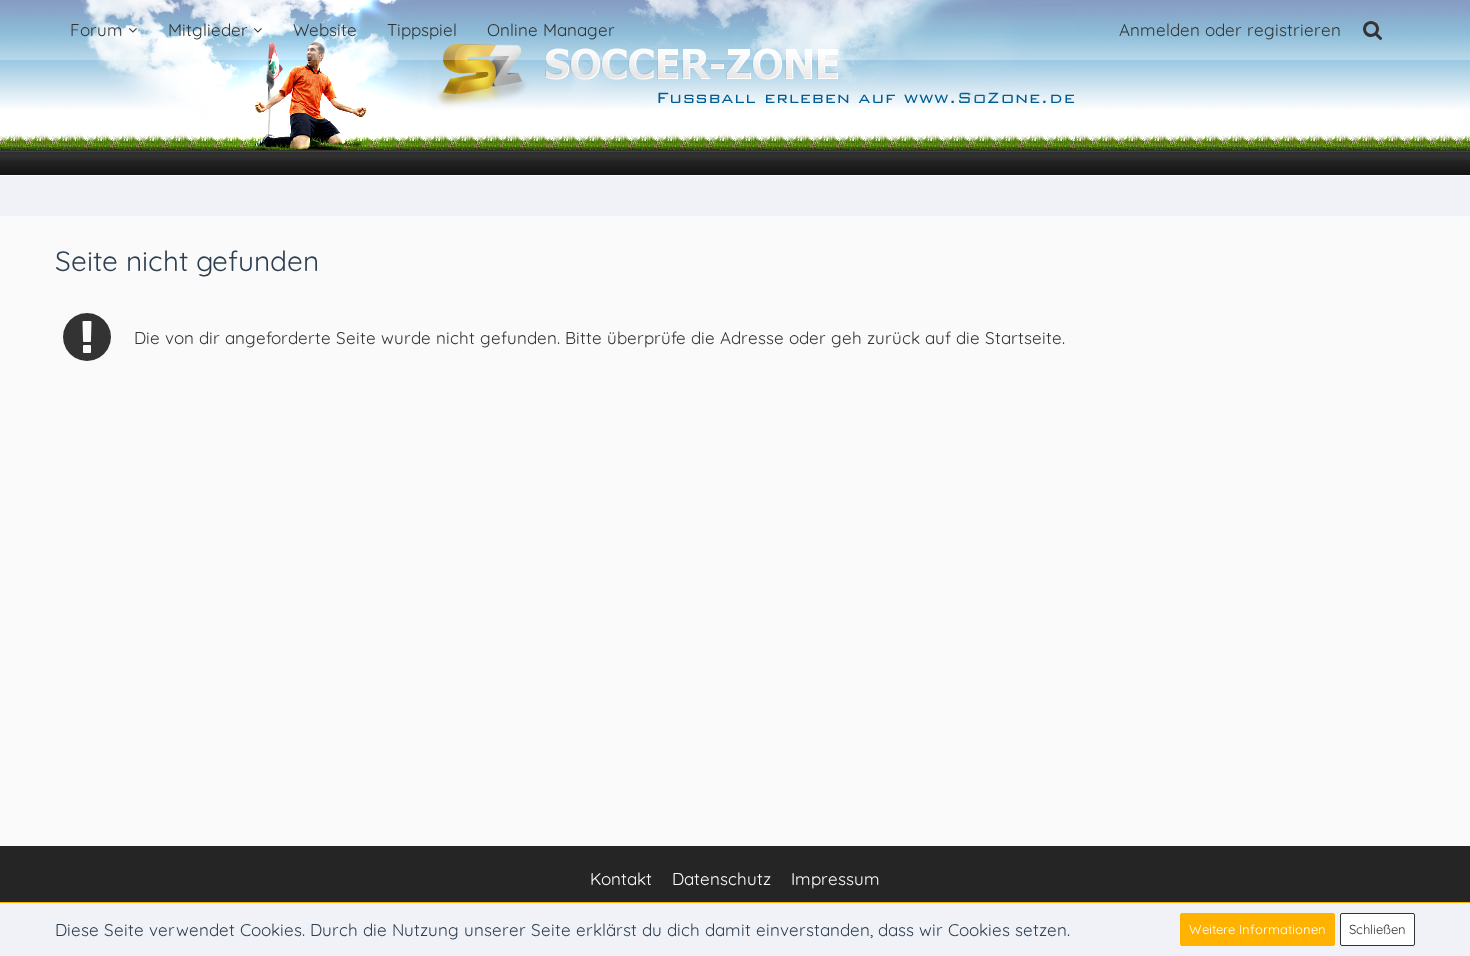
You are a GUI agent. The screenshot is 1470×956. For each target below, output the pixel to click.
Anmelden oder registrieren (1230, 29)
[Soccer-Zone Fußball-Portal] (735, 88)
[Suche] (1373, 30)
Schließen (1377, 929)
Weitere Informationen (1257, 929)
